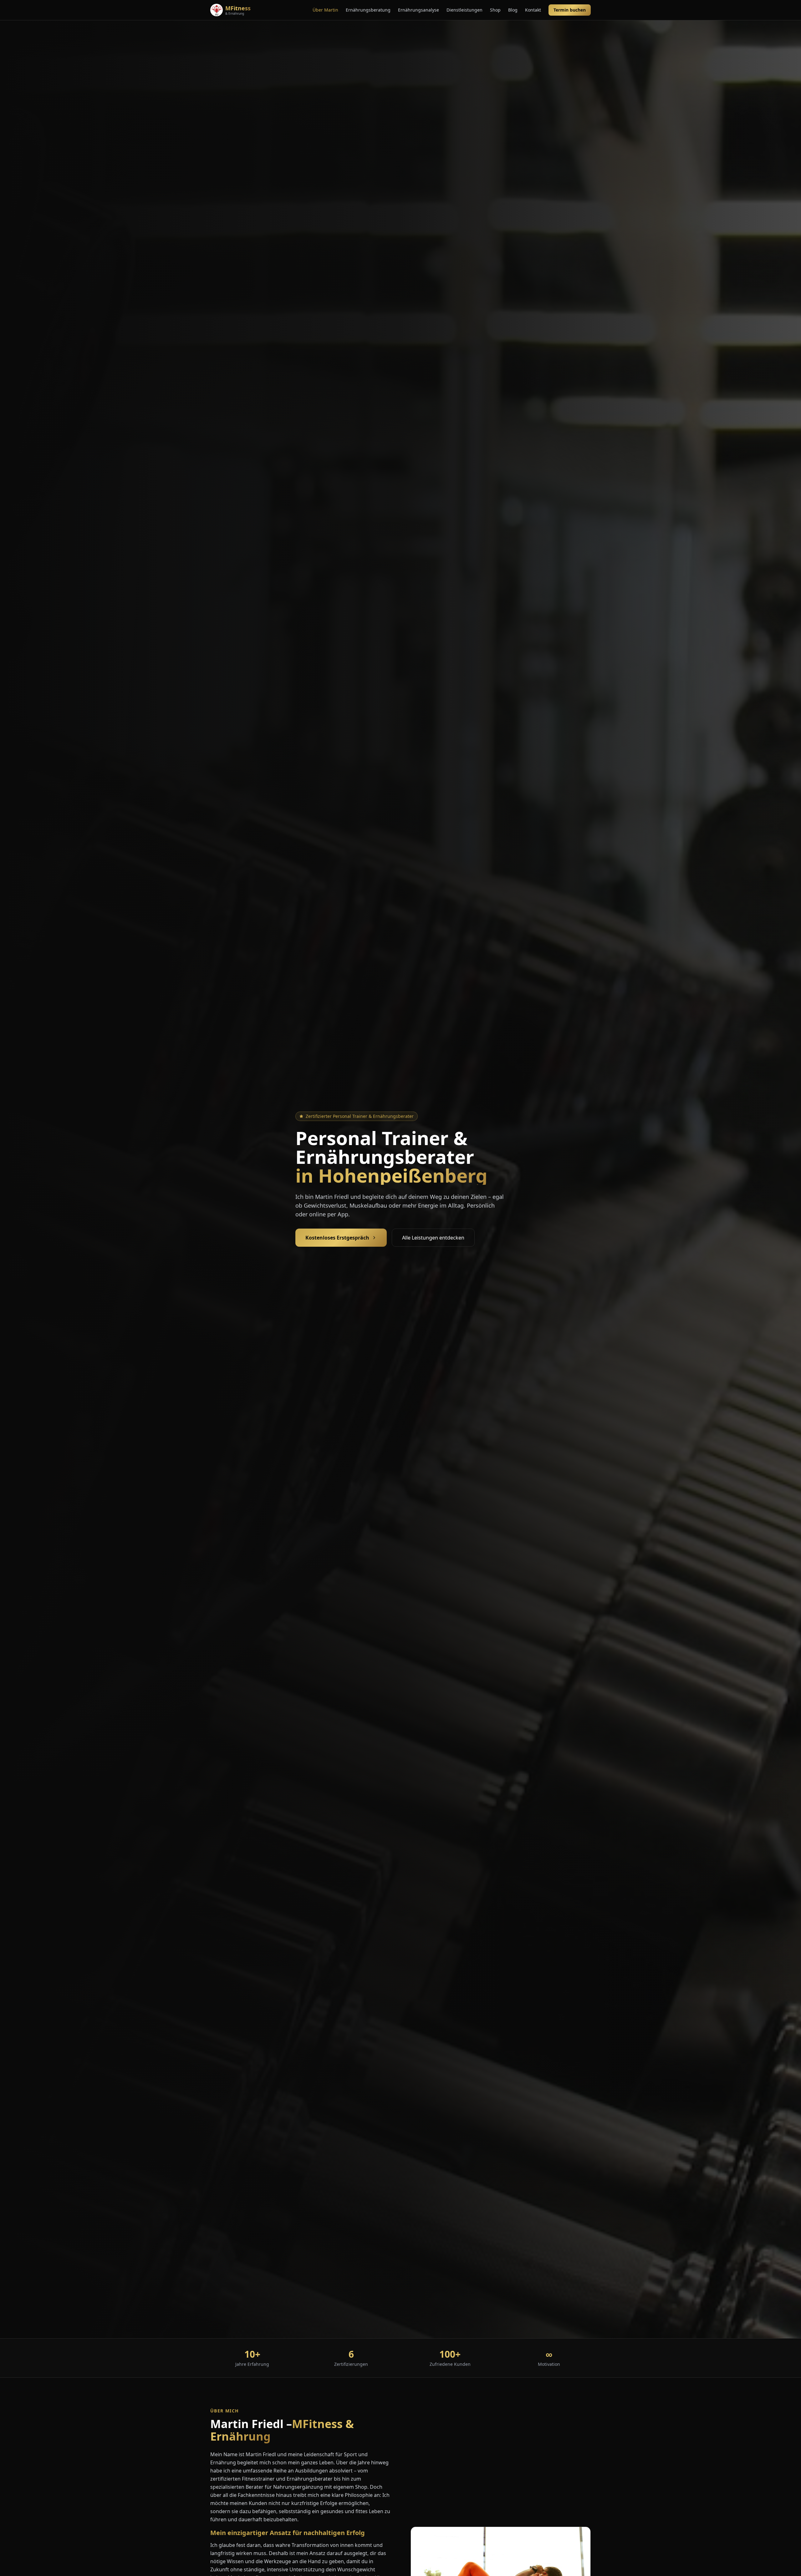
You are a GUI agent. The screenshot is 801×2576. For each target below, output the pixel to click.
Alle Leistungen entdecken (433, 1238)
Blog (513, 10)
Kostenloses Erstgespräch (337, 1238)
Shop (495, 10)
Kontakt (533, 10)
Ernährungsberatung (368, 10)
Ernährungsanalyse (418, 10)
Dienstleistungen (464, 10)
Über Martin (325, 10)
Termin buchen (570, 10)
